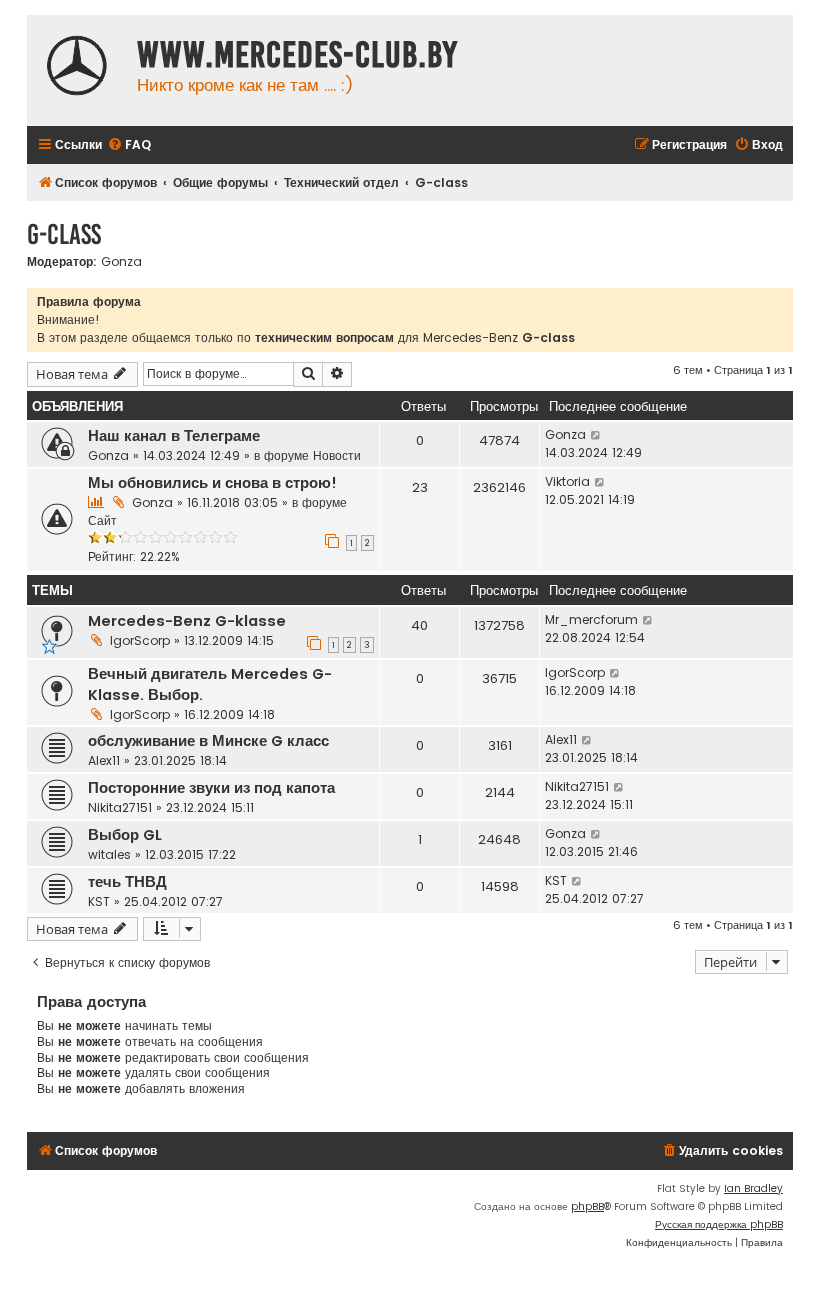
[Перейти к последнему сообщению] (596, 435)
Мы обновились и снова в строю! (212, 483)
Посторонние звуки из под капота (211, 788)
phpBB (587, 1206)
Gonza (121, 262)
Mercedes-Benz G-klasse (187, 621)
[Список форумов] (77, 68)
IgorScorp (140, 640)
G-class (64, 234)
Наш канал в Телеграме (174, 436)
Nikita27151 (120, 807)
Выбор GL (125, 835)
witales (109, 854)
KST (99, 901)
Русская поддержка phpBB (719, 1224)
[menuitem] (129, 145)
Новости (337, 455)
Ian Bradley (753, 1188)
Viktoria (567, 481)
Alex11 (104, 760)
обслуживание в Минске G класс (208, 741)
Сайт (102, 520)
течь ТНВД (127, 882)
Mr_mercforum (591, 619)
